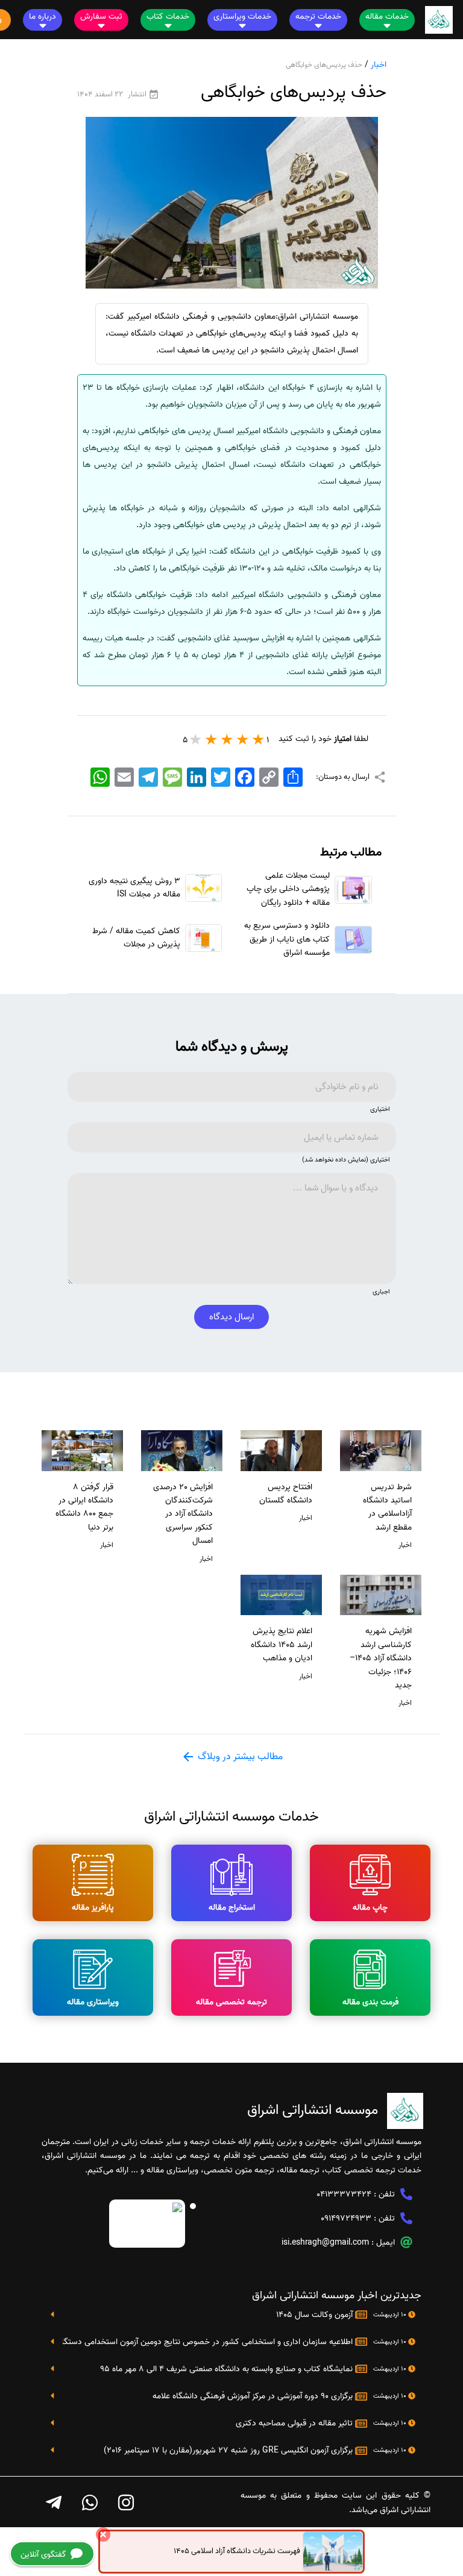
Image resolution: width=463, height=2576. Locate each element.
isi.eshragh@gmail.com (325, 2243)
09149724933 (346, 2218)
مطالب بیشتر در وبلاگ (239, 1757)
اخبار (379, 65)
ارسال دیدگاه (231, 1317)
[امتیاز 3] (227, 739)
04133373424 (344, 2194)
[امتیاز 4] (212, 739)
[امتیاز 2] (243, 739)
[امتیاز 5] (196, 739)
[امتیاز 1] (259, 739)
